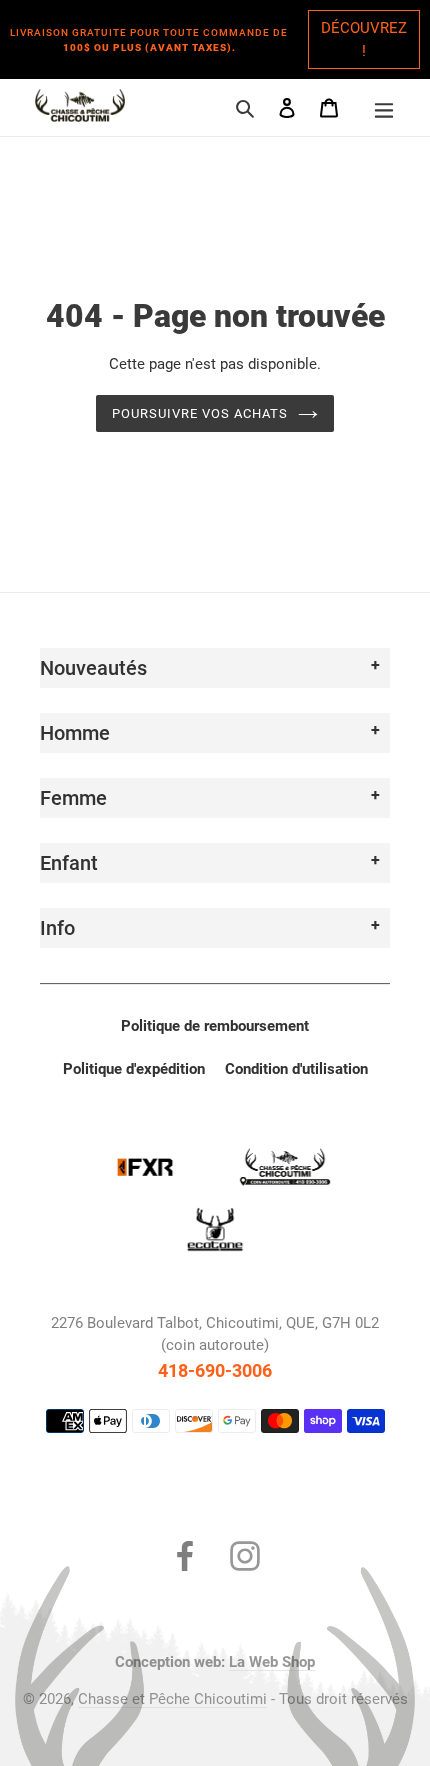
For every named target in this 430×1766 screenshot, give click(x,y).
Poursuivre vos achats (200, 413)
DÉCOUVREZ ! (364, 39)
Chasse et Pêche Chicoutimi (172, 1699)
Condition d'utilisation (296, 1069)
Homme (75, 733)
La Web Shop (272, 1662)
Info (57, 928)
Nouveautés (93, 668)
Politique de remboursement (215, 1026)
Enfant (69, 863)
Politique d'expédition (134, 1069)
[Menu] (384, 108)
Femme (73, 798)
